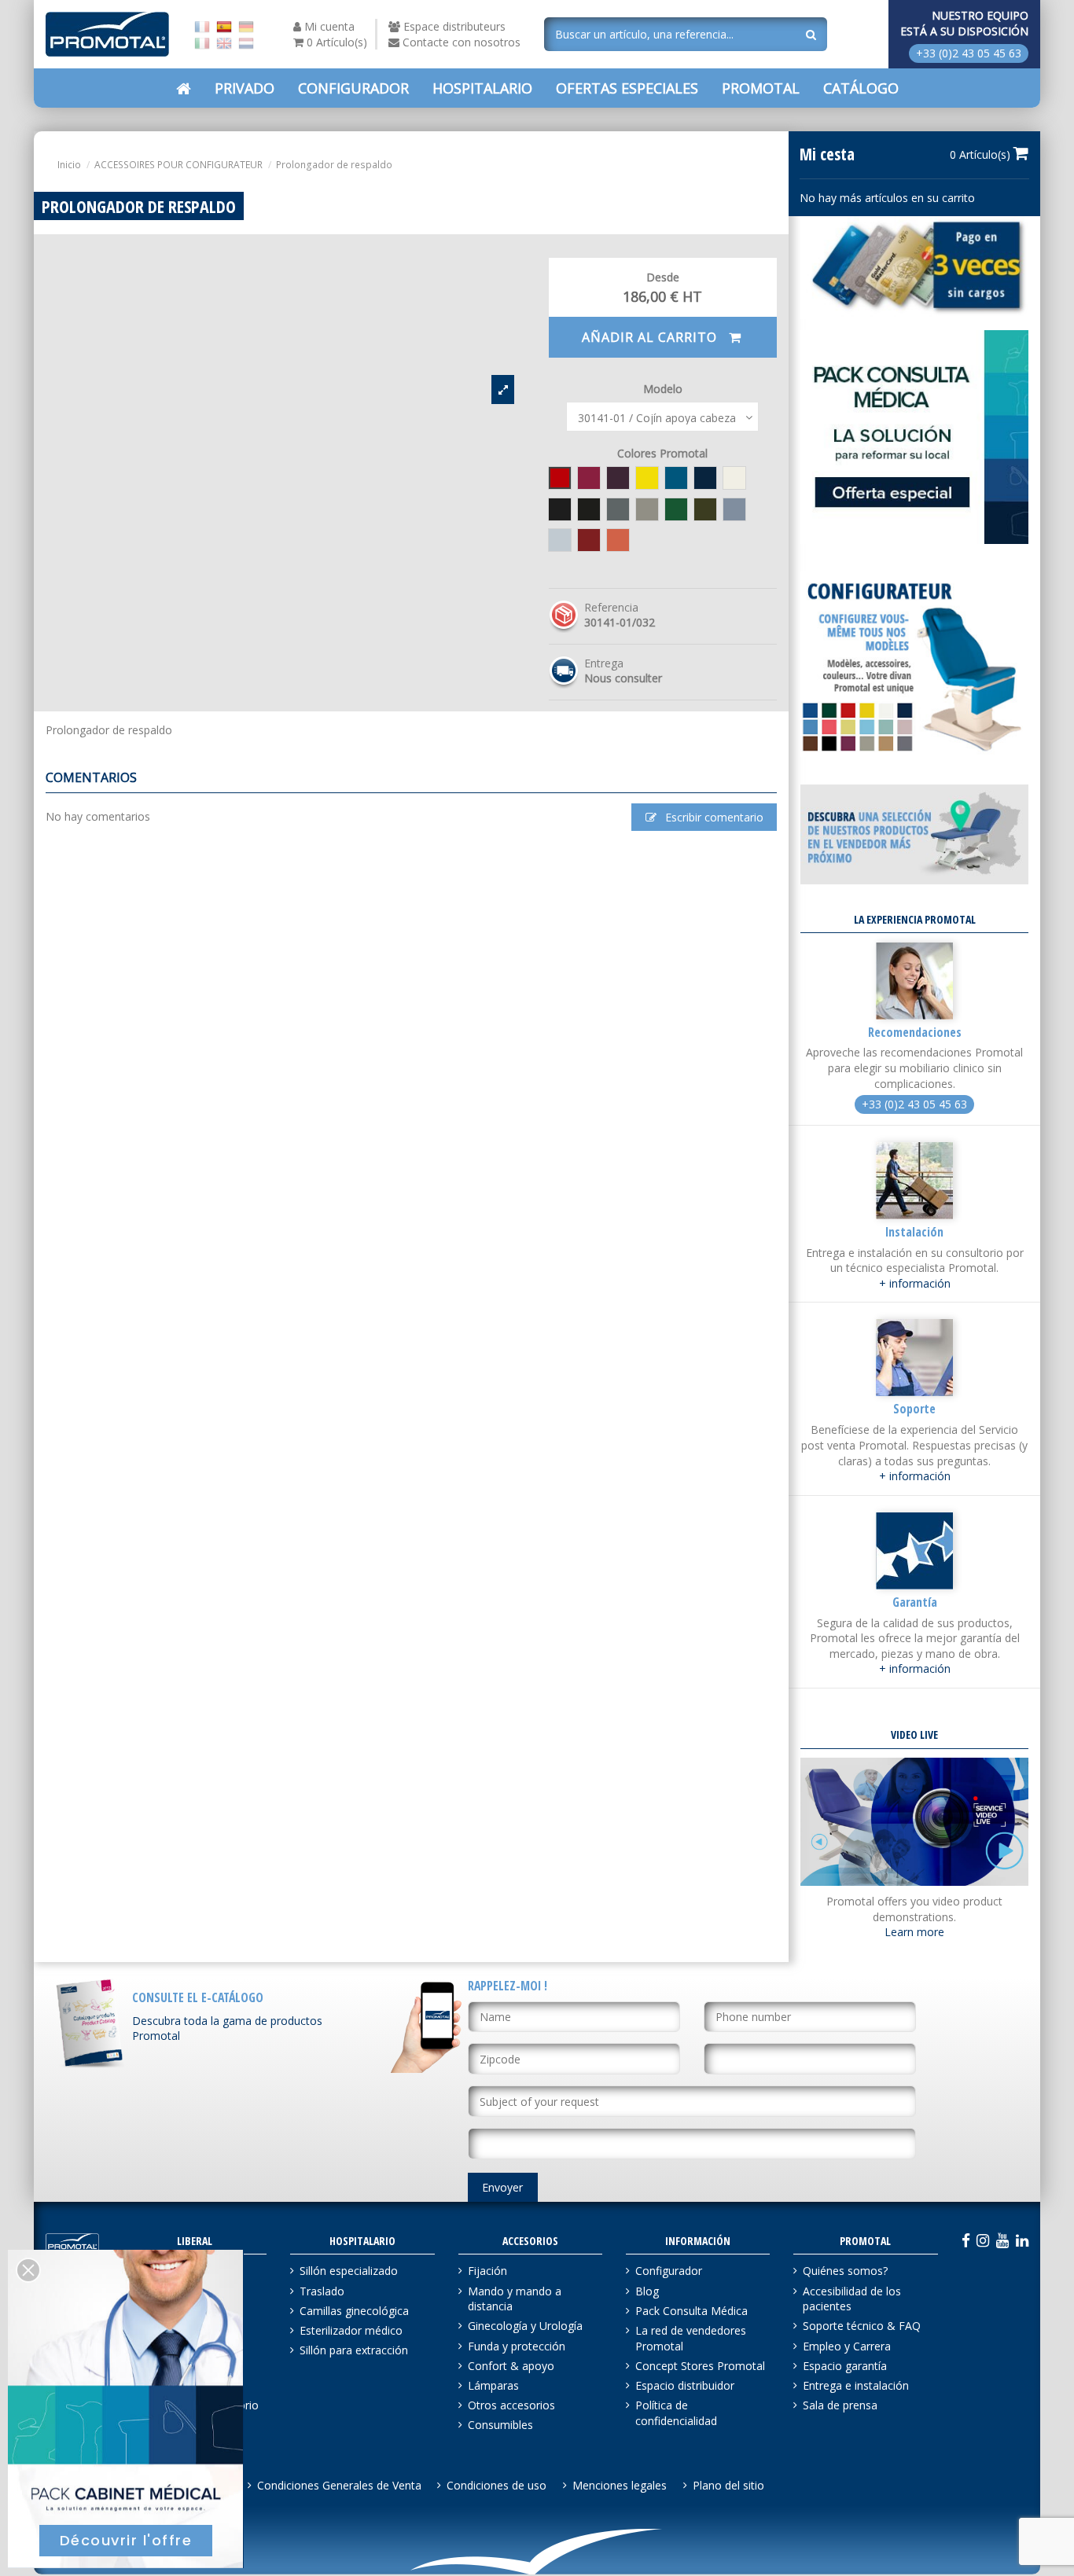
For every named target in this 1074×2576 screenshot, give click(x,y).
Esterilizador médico (351, 2330)
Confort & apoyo (511, 2366)
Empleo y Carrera (847, 2346)
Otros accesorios (511, 2405)
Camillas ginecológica (354, 2311)
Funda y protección (517, 2346)
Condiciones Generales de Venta (339, 2485)
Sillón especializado (349, 2271)
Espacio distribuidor (685, 2385)
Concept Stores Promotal (700, 2366)
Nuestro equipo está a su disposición (964, 23)
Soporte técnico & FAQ (862, 2326)
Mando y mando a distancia (515, 2299)
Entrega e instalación (856, 2385)
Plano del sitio (728, 2485)
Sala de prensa (840, 2405)
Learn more (914, 1932)
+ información (915, 1283)
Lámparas (493, 2385)
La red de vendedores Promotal (691, 2338)
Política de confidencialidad (676, 2413)
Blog (647, 2291)
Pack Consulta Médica (691, 2311)
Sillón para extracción (354, 2350)
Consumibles (500, 2425)
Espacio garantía (845, 2366)
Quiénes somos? (845, 2271)
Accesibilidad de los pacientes (852, 2299)
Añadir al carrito (651, 337)
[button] (627, 88)
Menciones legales (620, 2485)
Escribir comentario (713, 817)
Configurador (669, 2271)
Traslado (322, 2291)
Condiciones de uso (497, 2485)
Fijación (487, 2271)
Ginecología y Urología (525, 2326)
